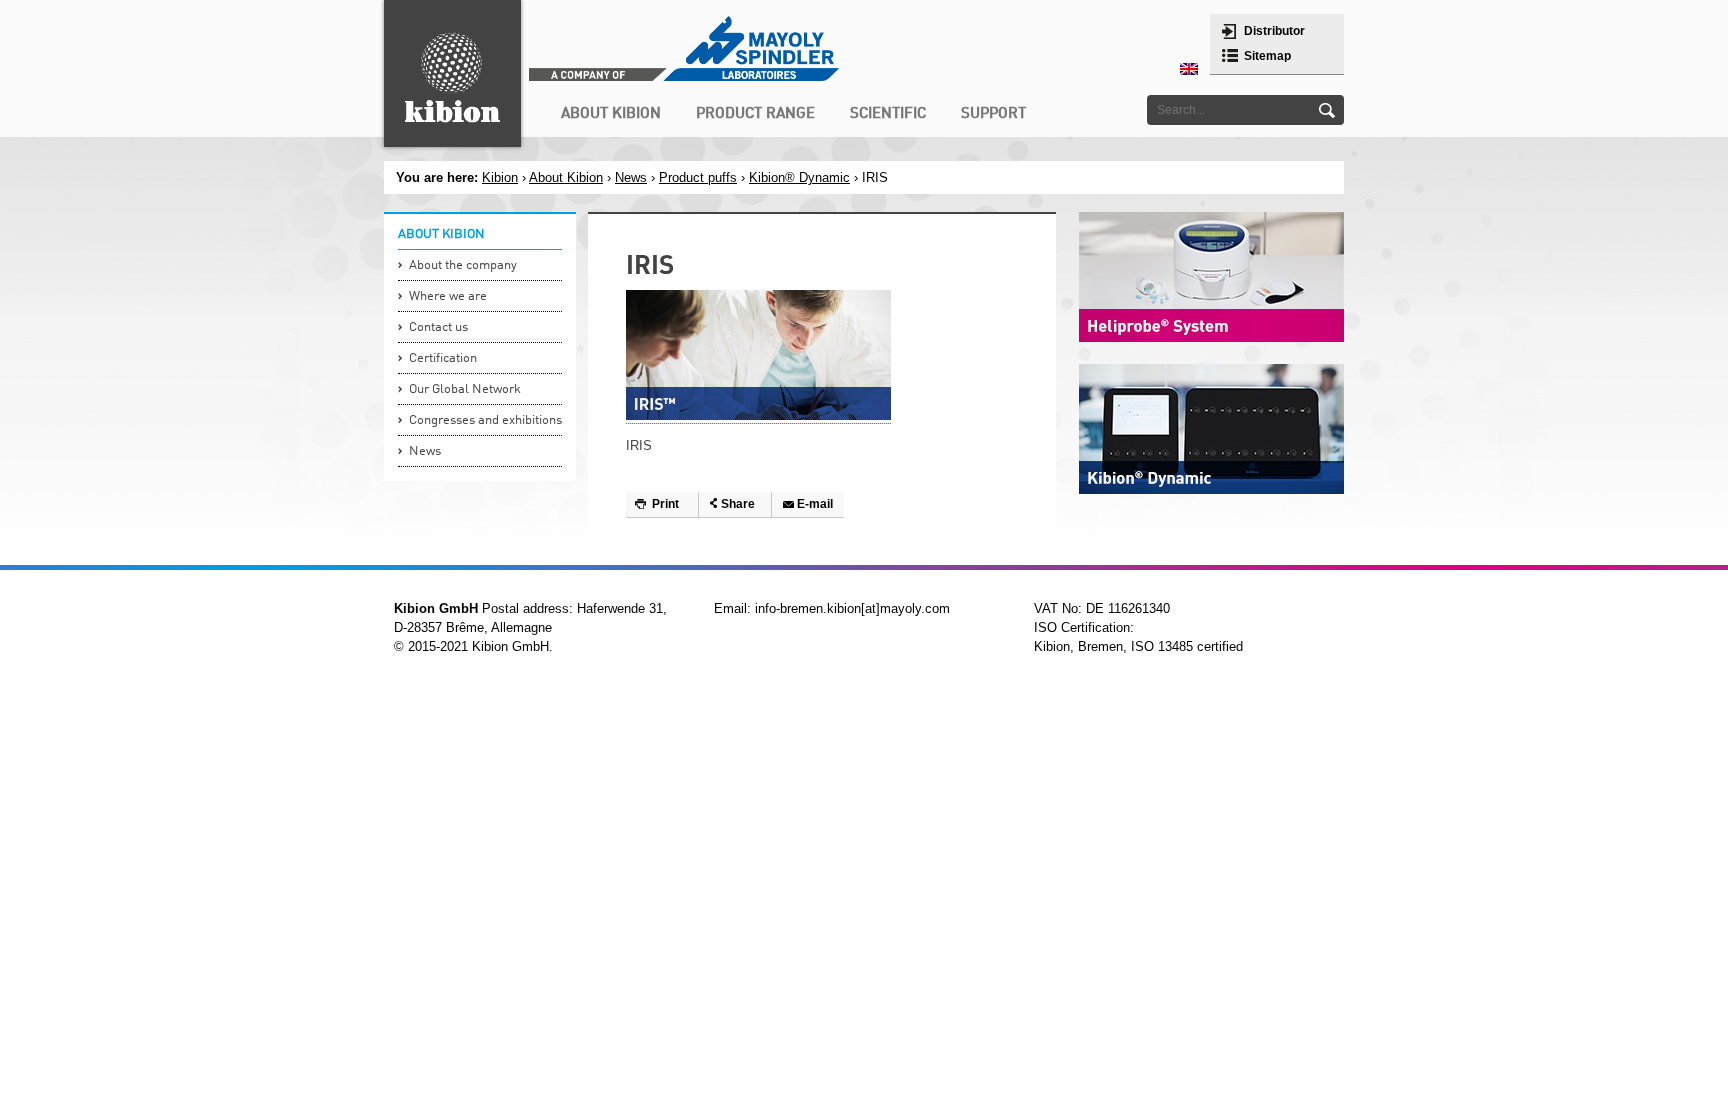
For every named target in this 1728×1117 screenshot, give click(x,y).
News (631, 177)
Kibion (500, 177)
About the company (463, 265)
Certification (443, 358)
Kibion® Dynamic (799, 177)
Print (665, 504)
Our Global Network (465, 389)
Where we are (448, 296)
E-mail (815, 504)
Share (738, 504)
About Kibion (566, 177)
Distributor (1274, 31)
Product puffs (698, 177)
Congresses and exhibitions (485, 420)
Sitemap (1267, 56)
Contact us (438, 327)
